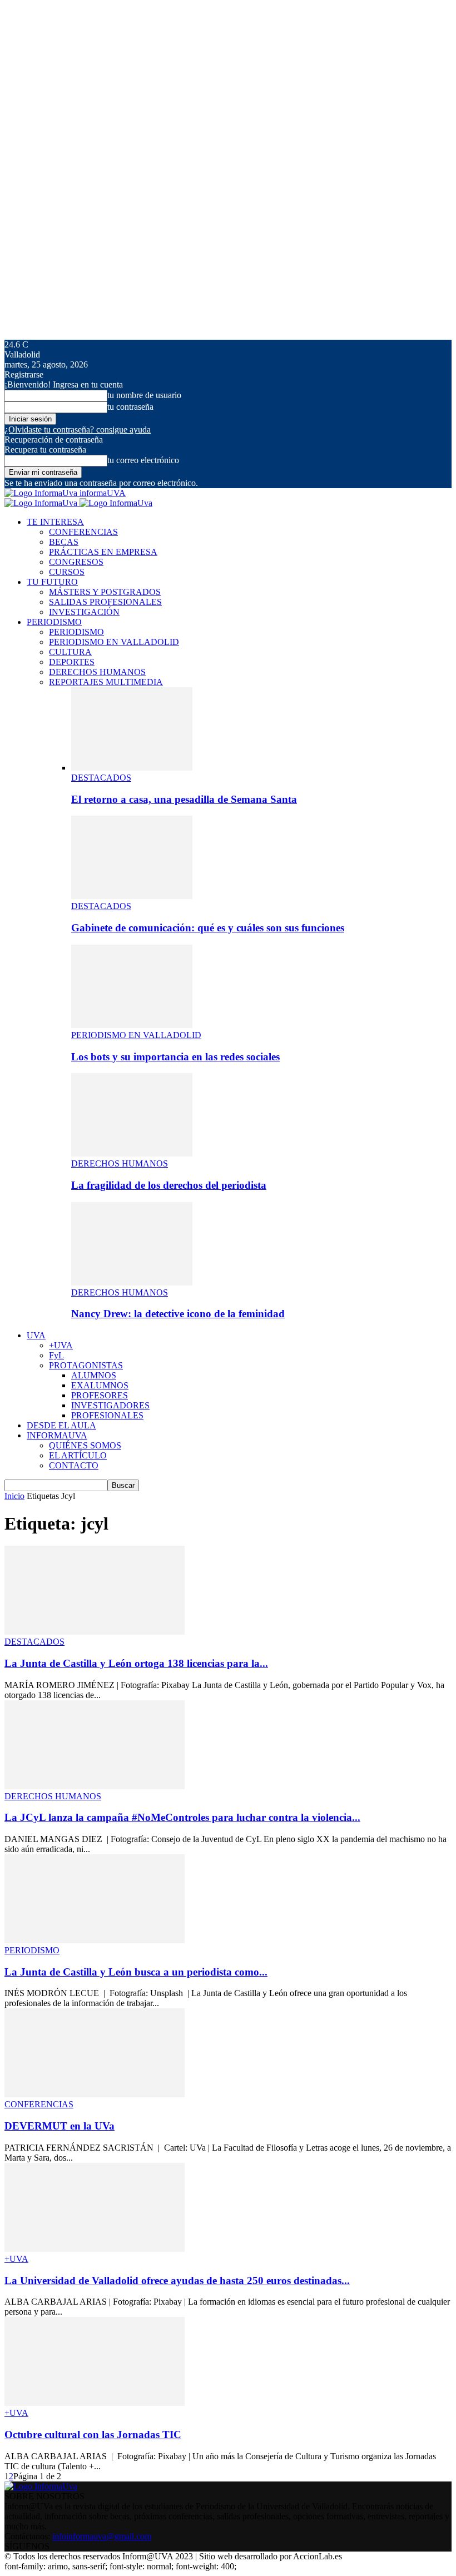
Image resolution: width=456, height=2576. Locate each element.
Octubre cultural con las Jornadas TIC (93, 2434)
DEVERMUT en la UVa (60, 2126)
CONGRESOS (76, 562)
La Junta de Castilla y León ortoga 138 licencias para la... (136, 1663)
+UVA (61, 1345)
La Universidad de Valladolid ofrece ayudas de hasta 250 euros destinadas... (177, 2280)
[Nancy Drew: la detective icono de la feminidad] (132, 1282)
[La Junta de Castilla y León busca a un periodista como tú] (95, 1940)
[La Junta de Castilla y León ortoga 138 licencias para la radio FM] (95, 1632)
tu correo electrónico (143, 460)
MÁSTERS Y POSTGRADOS (105, 592)
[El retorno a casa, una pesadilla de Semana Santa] (132, 768)
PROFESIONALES (107, 1415)
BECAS (64, 542)
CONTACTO (74, 1465)
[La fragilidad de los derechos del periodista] (132, 1153)
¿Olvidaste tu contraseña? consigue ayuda (78, 430)
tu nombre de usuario (144, 395)
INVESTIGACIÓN (84, 612)
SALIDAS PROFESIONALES (105, 602)
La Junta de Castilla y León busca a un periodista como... (136, 1972)
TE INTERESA (55, 522)
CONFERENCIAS (83, 532)
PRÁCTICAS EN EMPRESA (103, 552)
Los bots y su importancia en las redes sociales (175, 1057)
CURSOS (67, 572)
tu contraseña (130, 407)
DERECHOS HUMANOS (97, 672)
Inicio (14, 1496)
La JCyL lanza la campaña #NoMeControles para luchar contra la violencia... (182, 1817)
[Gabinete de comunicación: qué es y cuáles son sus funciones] (132, 896)
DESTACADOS (101, 778)
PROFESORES (100, 1395)
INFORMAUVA (57, 1435)
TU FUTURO (52, 582)
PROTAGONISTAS (86, 1365)
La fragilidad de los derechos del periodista (169, 1185)
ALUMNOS (94, 1375)
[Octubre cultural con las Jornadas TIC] (95, 2403)
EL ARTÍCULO (78, 1455)
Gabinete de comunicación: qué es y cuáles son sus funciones (208, 928)
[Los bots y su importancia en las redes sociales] (132, 1025)
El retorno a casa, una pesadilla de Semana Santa (184, 799)
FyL (56, 1355)
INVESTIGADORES (110, 1405)
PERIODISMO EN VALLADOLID (114, 642)
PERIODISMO (54, 622)
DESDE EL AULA (61, 1425)
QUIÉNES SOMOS (85, 1445)
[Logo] (42, 503)
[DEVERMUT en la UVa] (95, 2094)
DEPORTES (72, 662)
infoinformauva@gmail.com (102, 2536)
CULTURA (70, 652)
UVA (36, 1335)
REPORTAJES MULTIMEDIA (106, 682)
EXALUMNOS (100, 1385)
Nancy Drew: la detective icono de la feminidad (178, 1314)
